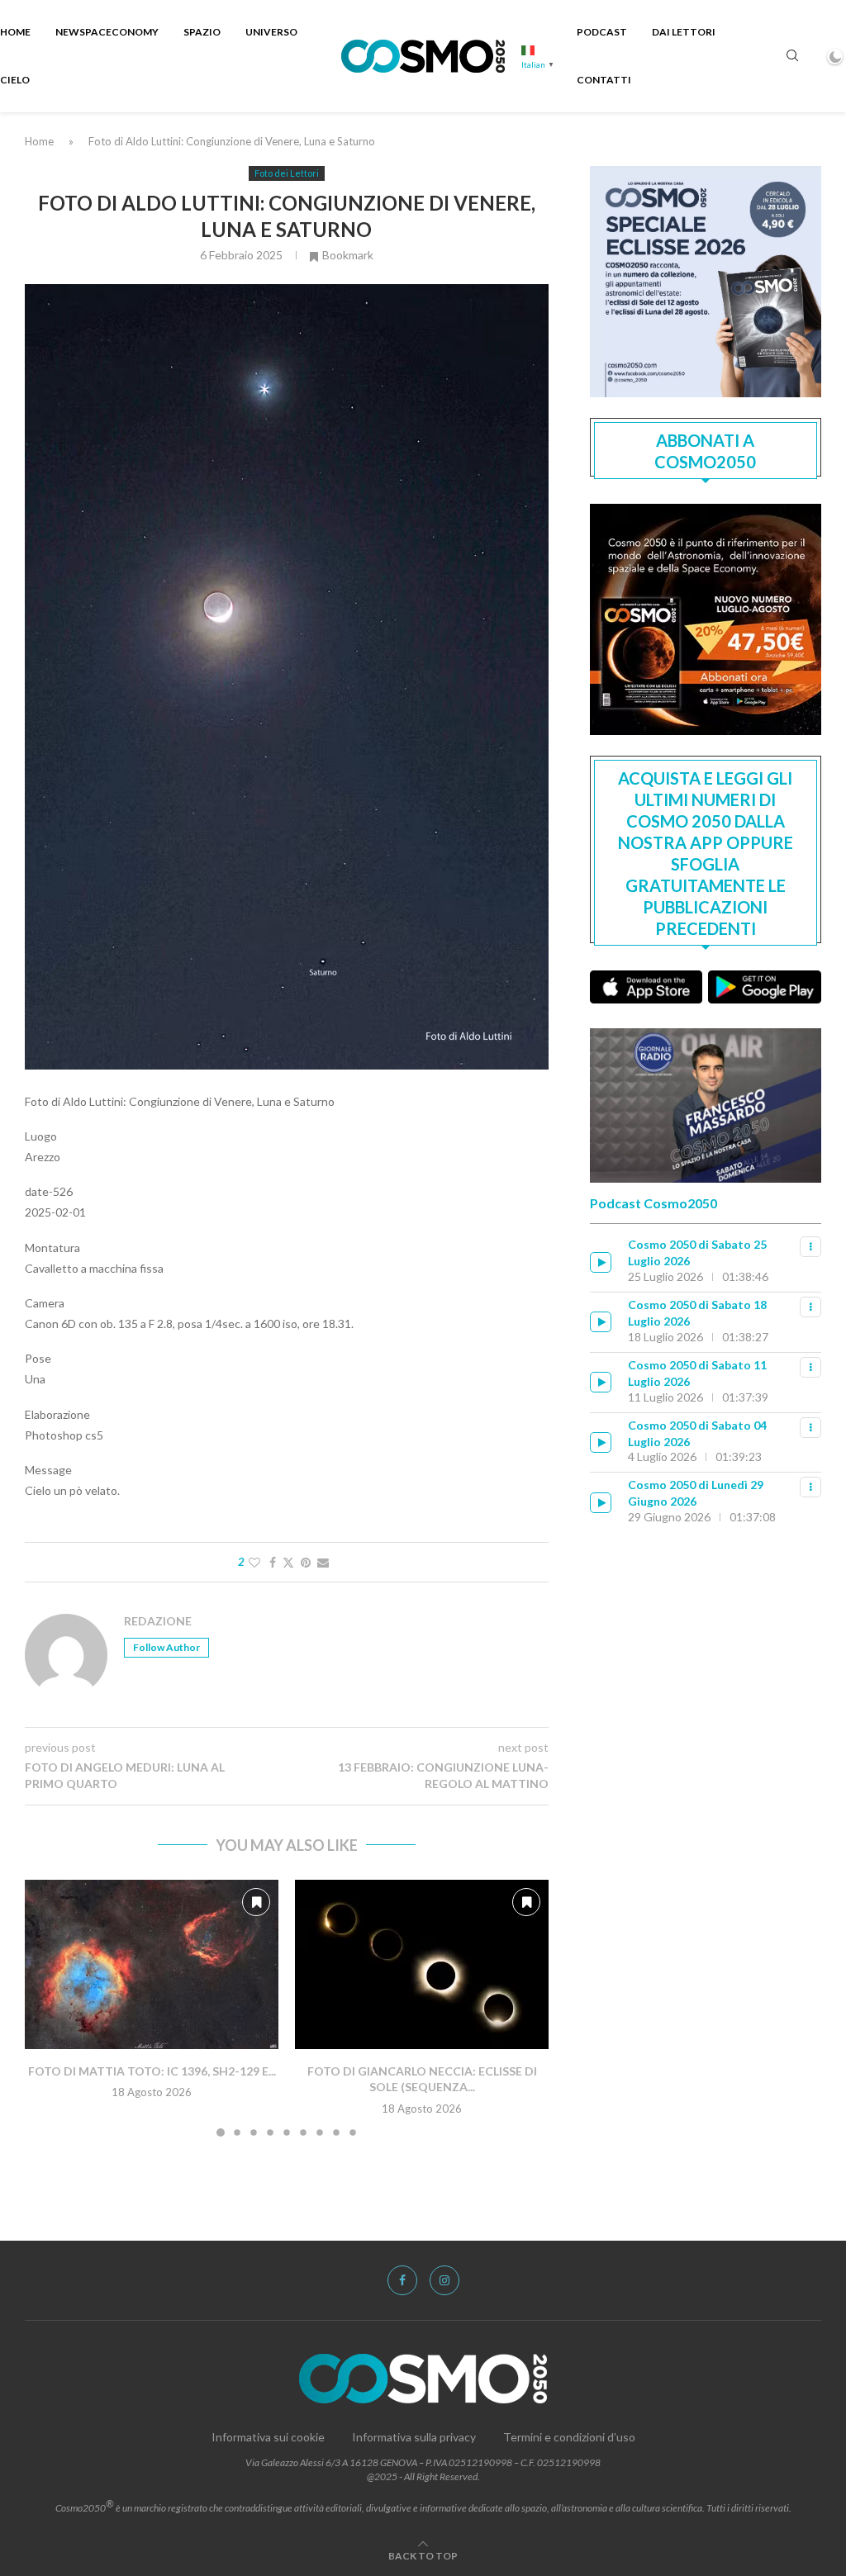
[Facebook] (402, 2280)
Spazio (202, 32)
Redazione (158, 1621)
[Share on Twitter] (288, 1562)
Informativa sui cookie (268, 2437)
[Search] (792, 57)
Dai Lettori (684, 32)
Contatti (604, 80)
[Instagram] (444, 2280)
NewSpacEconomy (107, 32)
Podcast (602, 32)
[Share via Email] (323, 1562)
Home (15, 32)
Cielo (15, 80)
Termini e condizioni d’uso (569, 2437)
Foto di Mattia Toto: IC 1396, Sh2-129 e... (152, 2071)
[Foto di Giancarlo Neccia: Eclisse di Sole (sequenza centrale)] (422, 1964)
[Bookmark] (256, 1902)
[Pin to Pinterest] (306, 1562)
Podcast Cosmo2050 (654, 1203)
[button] (47, 2007)
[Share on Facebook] (273, 1562)
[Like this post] (254, 1562)
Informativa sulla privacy (414, 2437)
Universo (271, 32)
